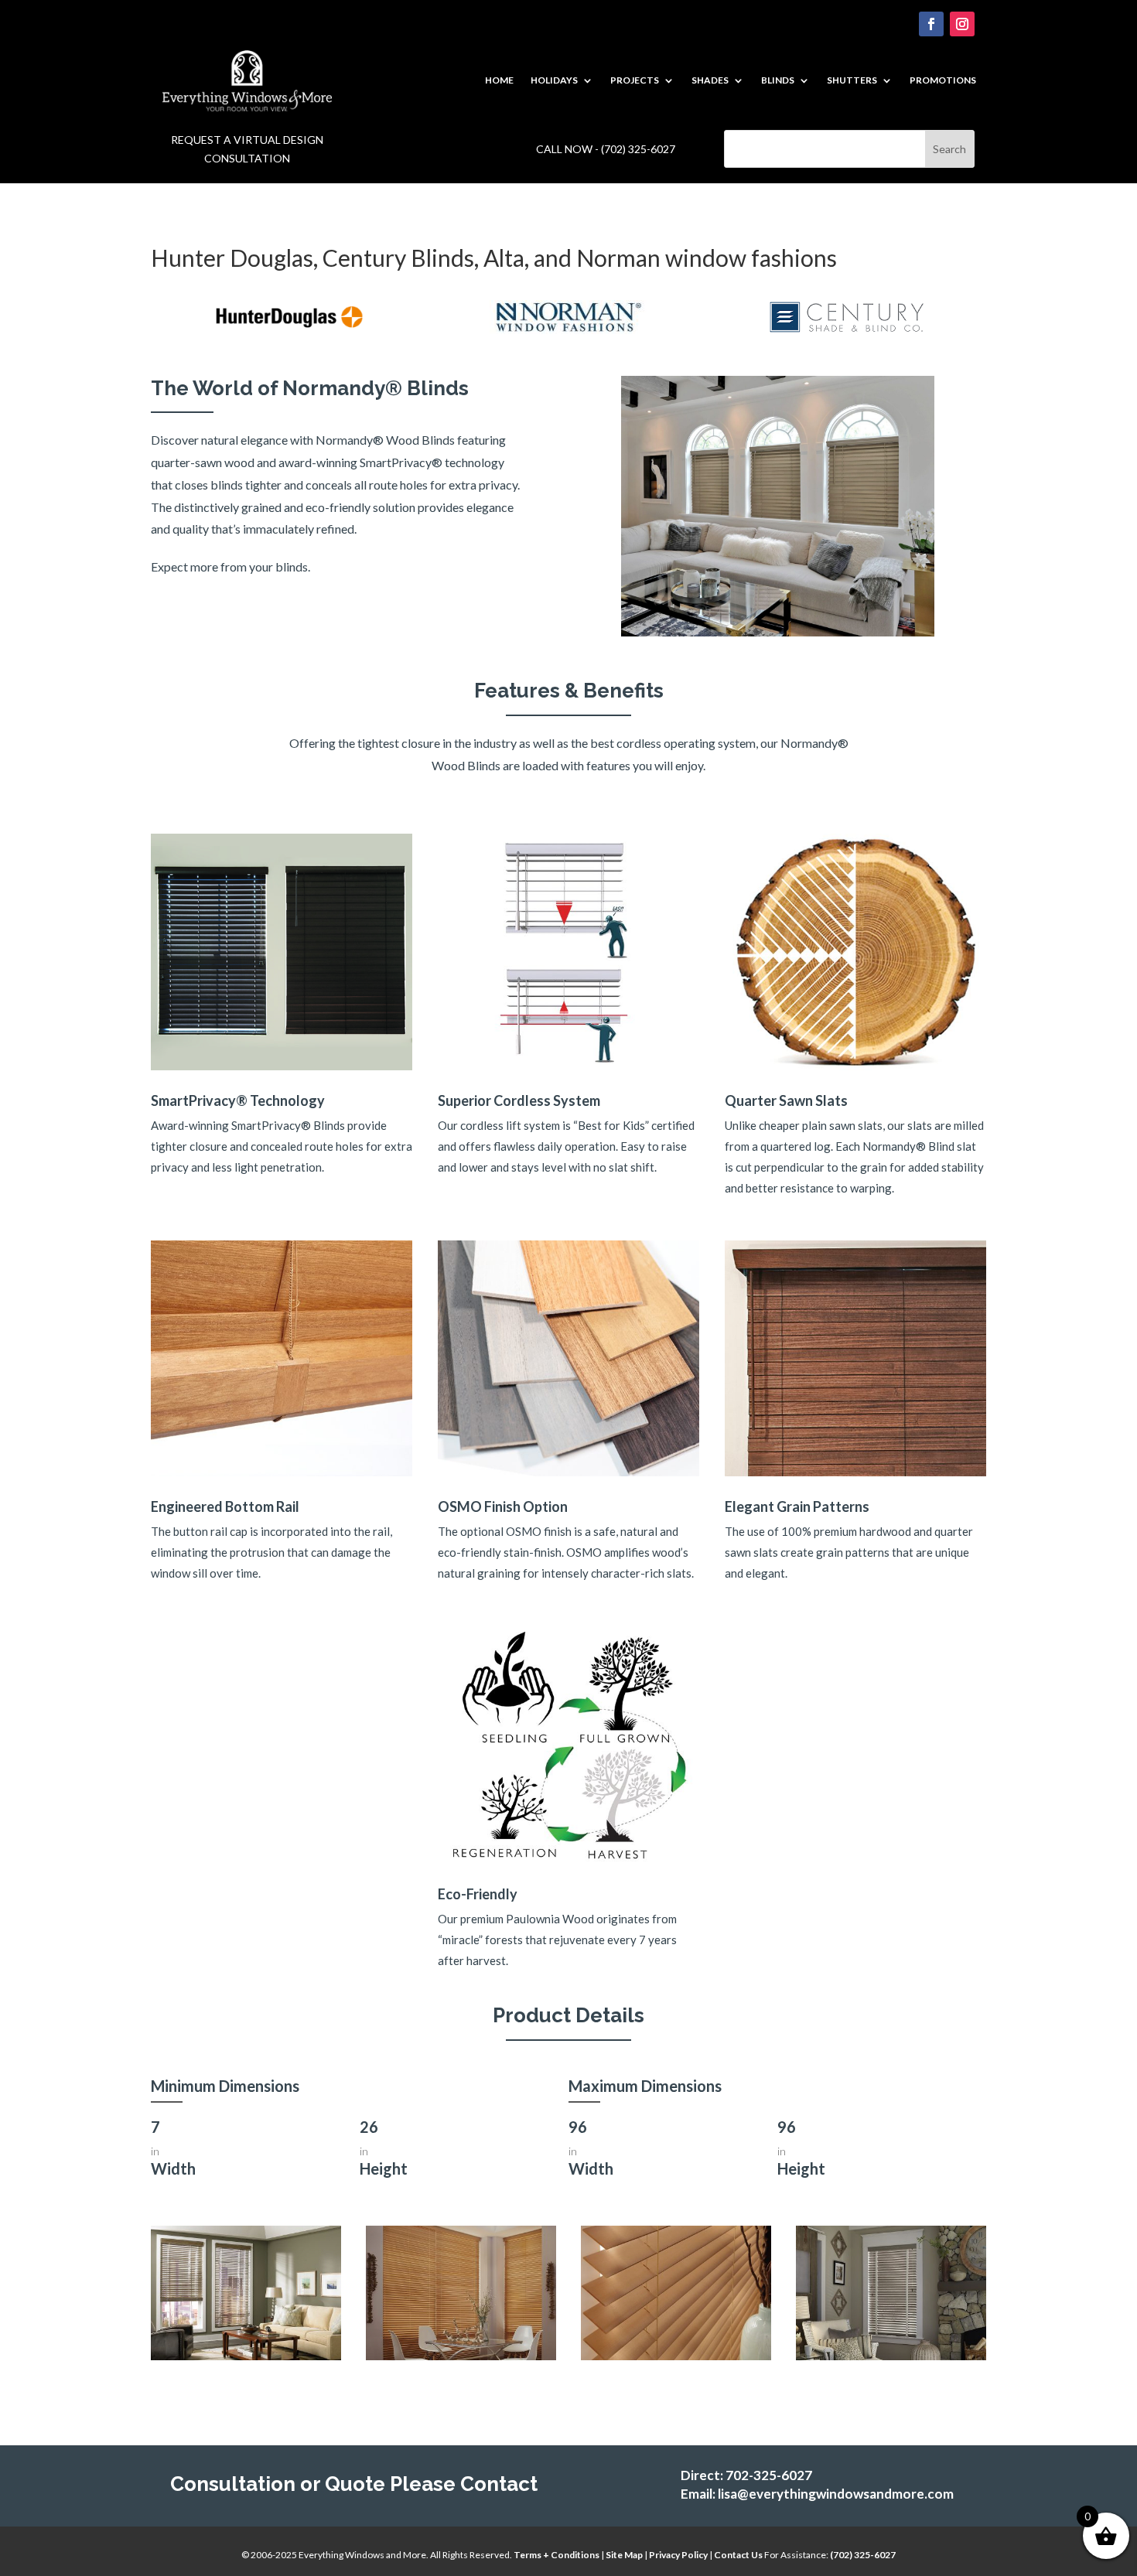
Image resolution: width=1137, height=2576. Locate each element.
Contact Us (739, 2555)
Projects (635, 80)
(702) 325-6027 (863, 2555)
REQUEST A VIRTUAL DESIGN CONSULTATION (247, 149)
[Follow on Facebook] (931, 24)
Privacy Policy (678, 2555)
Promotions (943, 80)
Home (499, 80)
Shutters (852, 80)
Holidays (554, 80)
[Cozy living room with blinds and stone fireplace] (891, 2356)
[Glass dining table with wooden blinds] (461, 2356)
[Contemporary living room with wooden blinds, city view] (246, 2356)
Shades (710, 80)
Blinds (778, 80)
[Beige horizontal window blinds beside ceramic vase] (676, 2356)
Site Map (624, 2555)
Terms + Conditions (557, 2555)
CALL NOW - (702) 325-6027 (606, 149)
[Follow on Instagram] (962, 24)
